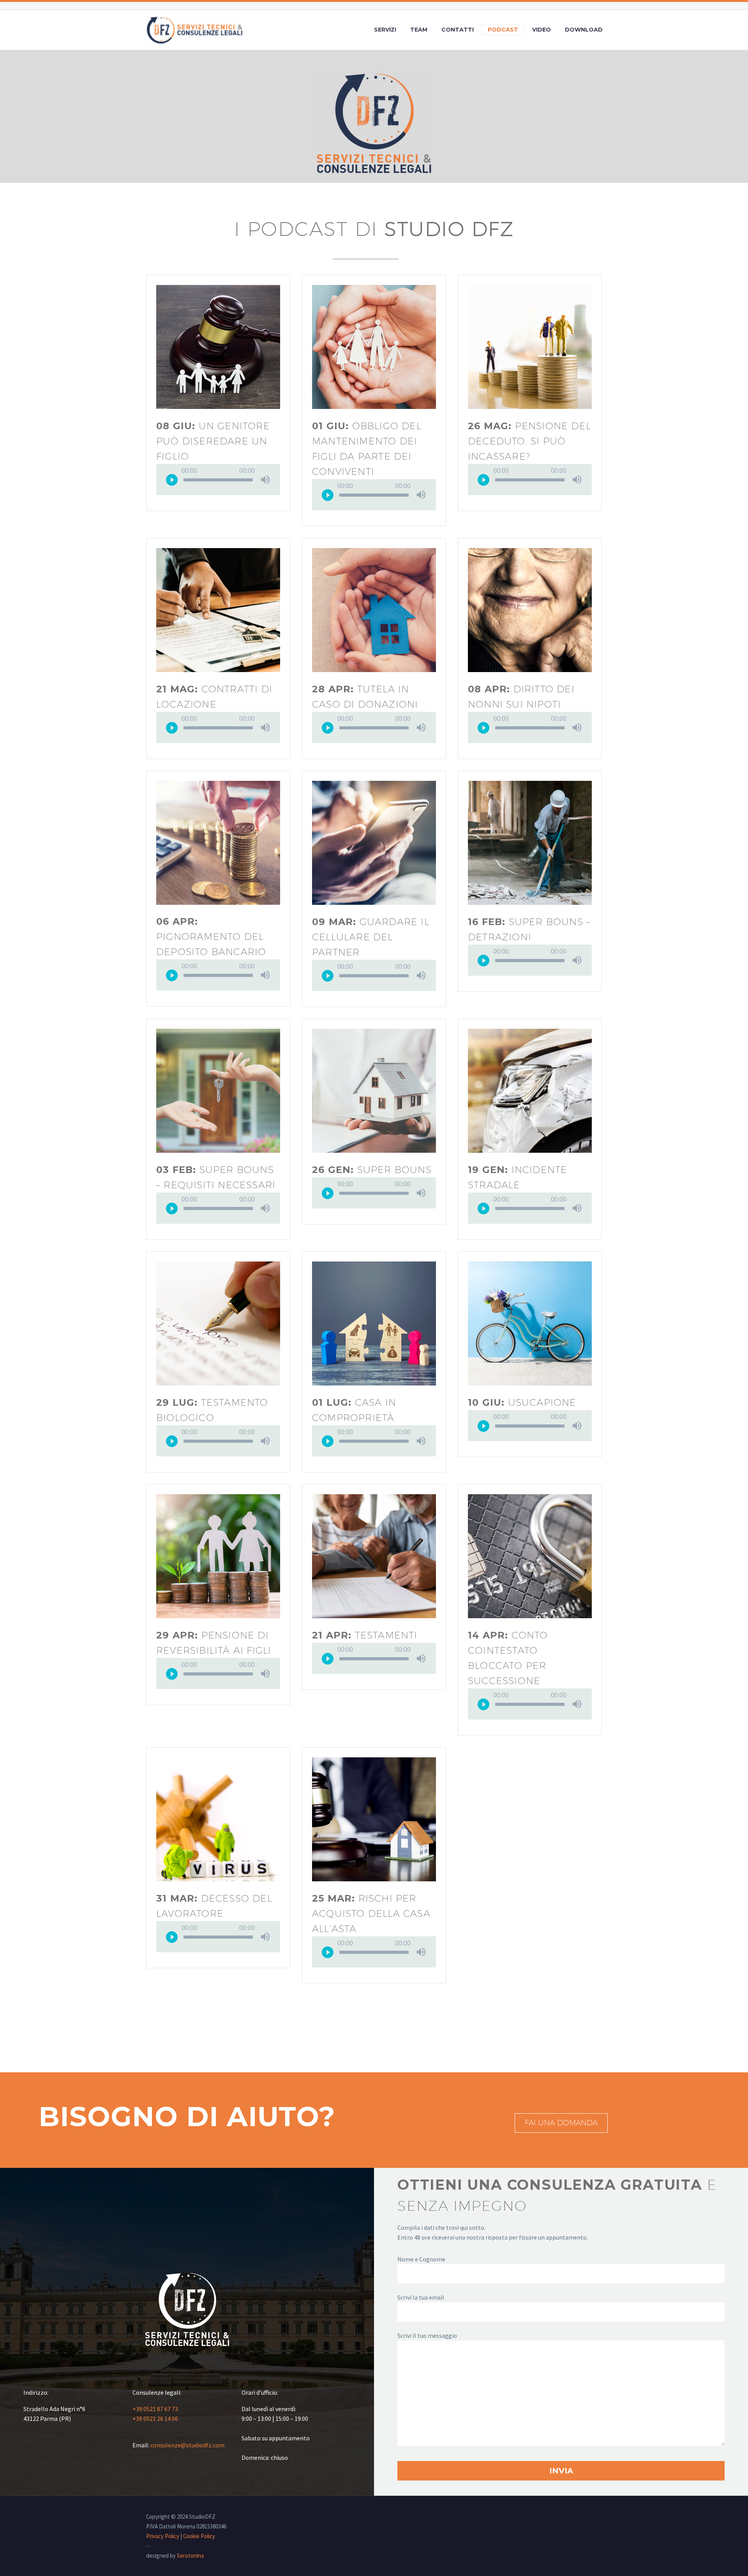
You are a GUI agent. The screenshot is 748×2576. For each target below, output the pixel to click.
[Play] (172, 479)
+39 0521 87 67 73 (155, 2409)
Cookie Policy (199, 2536)
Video (542, 30)
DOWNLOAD (584, 30)
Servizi (385, 30)
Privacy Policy (163, 2536)
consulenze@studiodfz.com (187, 2445)
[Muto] (265, 479)
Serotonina (190, 2556)
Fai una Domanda (561, 2123)
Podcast (503, 30)
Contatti (458, 30)
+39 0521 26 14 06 (155, 2419)
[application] (218, 479)
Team (419, 30)
